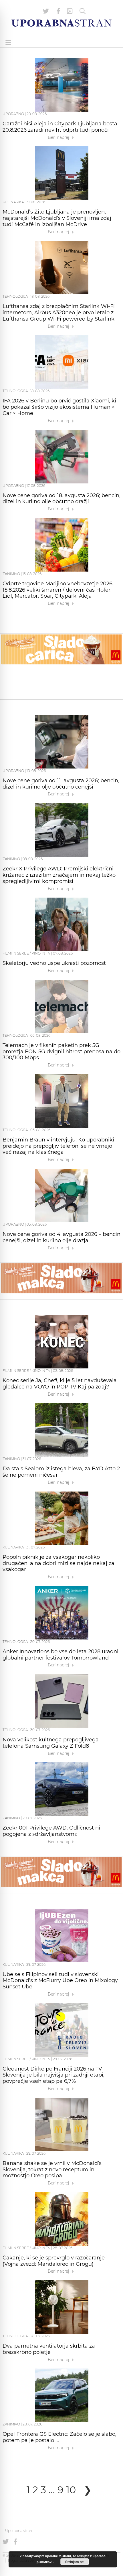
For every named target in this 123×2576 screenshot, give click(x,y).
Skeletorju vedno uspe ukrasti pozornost (54, 963)
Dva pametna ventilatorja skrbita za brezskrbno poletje (49, 2349)
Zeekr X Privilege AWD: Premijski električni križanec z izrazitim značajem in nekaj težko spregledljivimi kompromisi (59, 875)
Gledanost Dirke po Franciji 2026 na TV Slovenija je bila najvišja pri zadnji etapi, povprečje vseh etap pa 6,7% (53, 2075)
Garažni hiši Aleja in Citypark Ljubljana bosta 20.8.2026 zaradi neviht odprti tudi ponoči (60, 127)
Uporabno (13, 114)
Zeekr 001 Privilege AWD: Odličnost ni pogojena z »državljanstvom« (51, 1831)
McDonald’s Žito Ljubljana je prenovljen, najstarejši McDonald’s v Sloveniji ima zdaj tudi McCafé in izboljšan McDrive (57, 218)
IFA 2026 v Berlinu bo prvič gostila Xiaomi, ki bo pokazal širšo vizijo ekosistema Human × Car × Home (59, 407)
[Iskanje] (83, 11)
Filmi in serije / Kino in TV (26, 953)
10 (71, 2490)
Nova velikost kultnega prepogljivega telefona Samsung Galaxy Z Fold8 (51, 1743)
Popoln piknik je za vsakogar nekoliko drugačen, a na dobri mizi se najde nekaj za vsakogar (58, 1563)
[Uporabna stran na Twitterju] (46, 11)
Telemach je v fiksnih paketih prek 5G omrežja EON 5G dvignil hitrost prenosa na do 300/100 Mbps (61, 1052)
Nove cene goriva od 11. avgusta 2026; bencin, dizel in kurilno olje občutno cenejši (61, 784)
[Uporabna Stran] (61, 23)
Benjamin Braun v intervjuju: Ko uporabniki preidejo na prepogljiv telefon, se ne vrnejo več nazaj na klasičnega (58, 1146)
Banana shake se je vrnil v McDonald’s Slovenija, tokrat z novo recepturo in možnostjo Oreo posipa (52, 2170)
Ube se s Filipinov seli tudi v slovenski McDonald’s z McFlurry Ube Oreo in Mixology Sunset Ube (60, 1981)
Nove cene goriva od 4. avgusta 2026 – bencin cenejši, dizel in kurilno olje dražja (61, 1237)
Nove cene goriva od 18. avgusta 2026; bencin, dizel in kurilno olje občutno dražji (61, 499)
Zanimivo (11, 574)
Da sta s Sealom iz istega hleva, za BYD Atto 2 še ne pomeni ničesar (61, 1472)
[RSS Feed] (70, 11)
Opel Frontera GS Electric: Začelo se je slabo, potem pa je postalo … (59, 2437)
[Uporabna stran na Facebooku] (58, 11)
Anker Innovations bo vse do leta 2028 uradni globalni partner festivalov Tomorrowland (60, 1655)
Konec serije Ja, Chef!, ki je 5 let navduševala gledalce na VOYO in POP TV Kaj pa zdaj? (60, 1384)
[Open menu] (8, 43)
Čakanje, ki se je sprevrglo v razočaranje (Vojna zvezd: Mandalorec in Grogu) (54, 2261)
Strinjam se (75, 2562)
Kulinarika (13, 202)
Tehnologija (15, 296)
